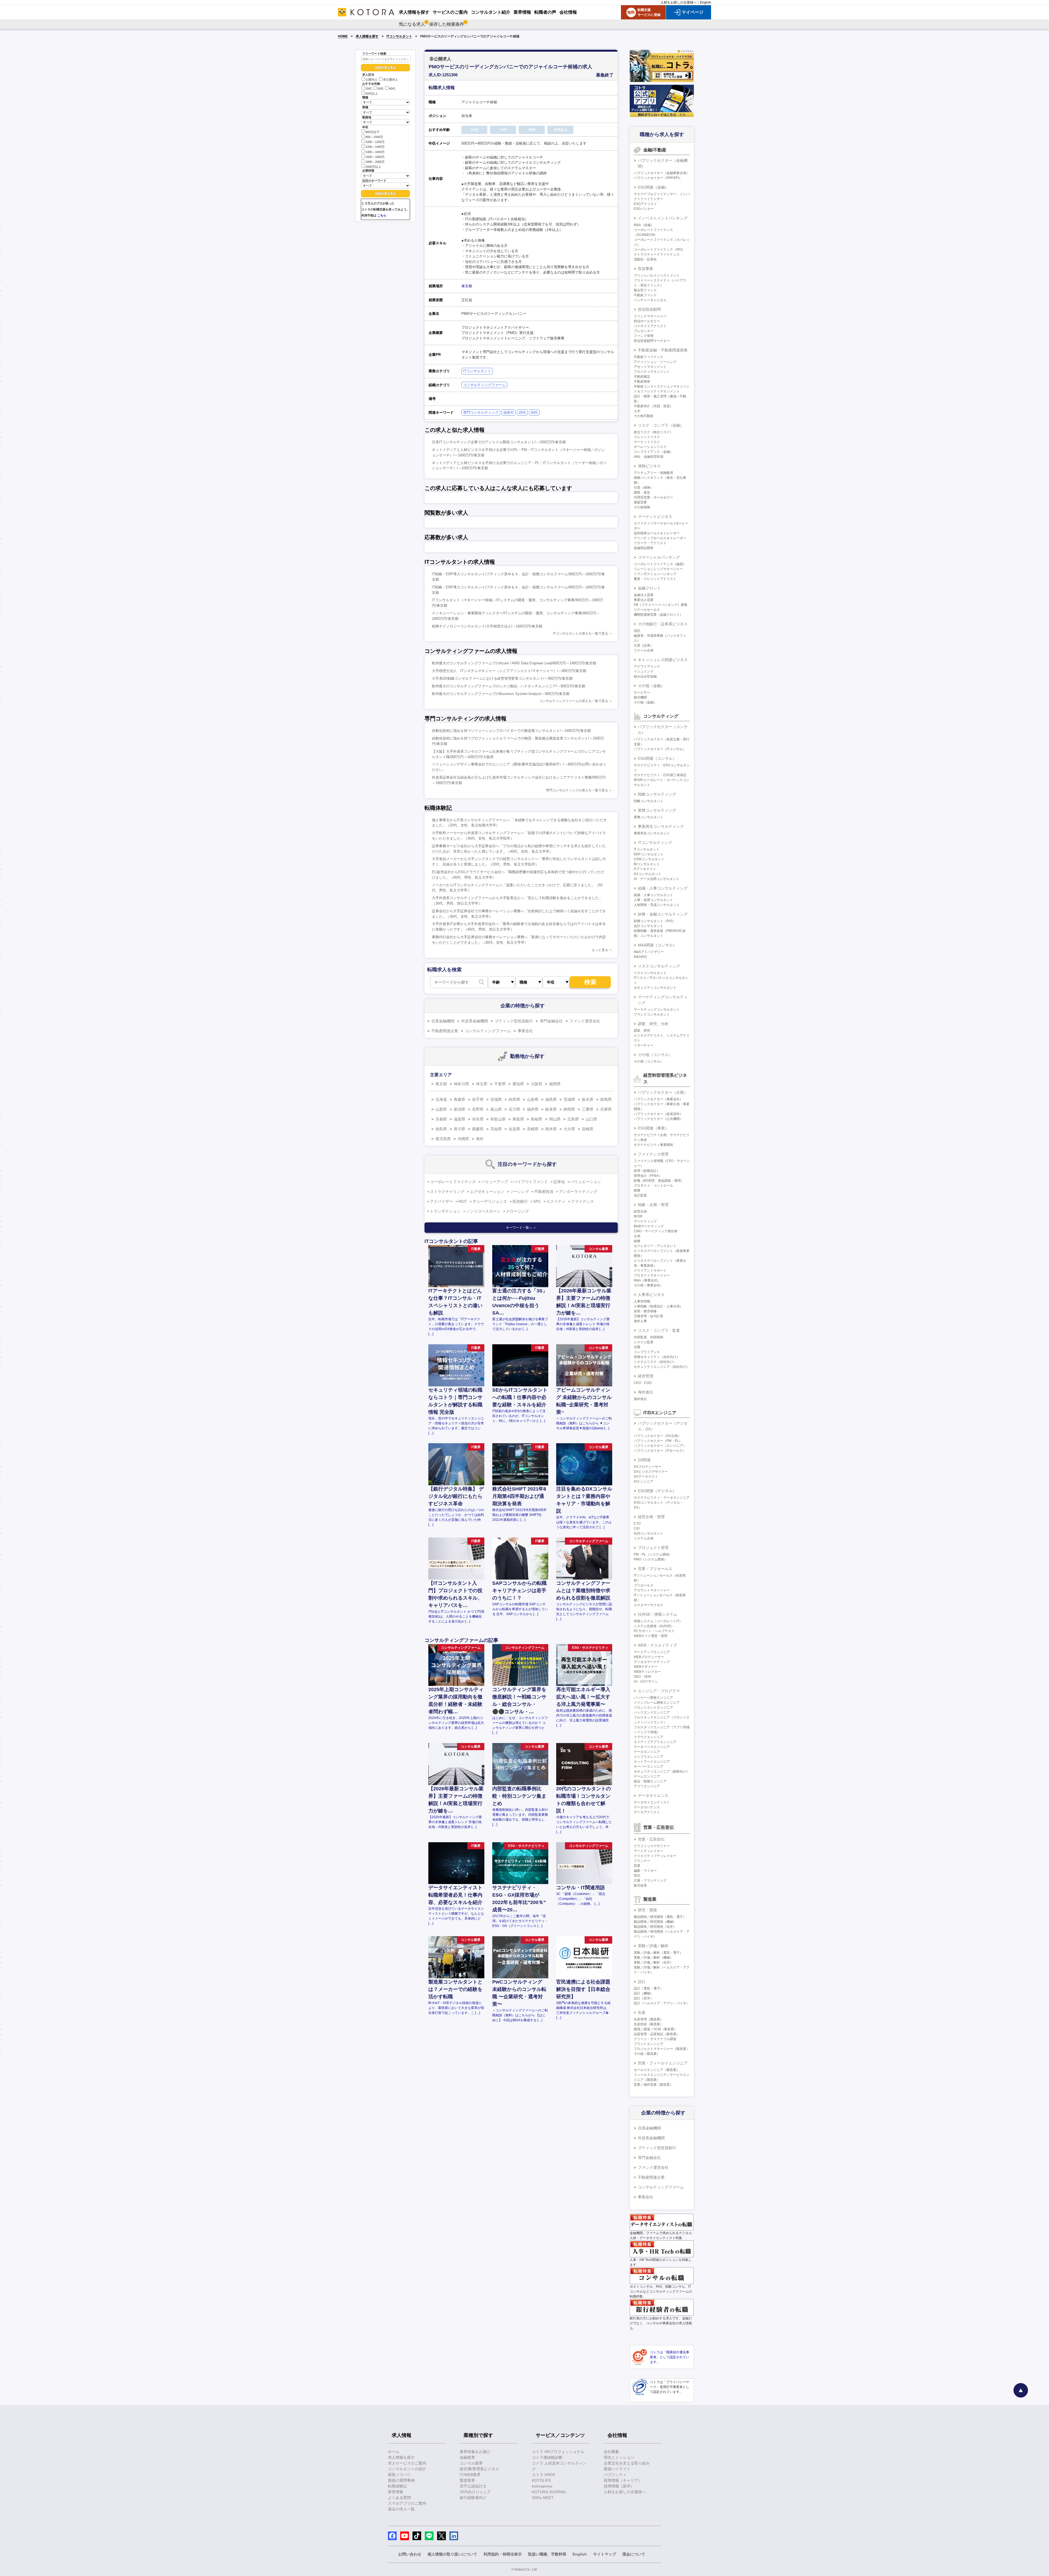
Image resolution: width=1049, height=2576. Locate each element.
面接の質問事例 (401, 2480)
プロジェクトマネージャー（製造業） (662, 2049)
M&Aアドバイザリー (649, 952)
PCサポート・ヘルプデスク (654, 1631)
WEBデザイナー (646, 1667)
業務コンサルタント (649, 817)
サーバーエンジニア (649, 1767)
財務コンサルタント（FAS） (655, 921)
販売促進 (640, 1885)
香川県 (459, 1129)
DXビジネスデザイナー (651, 1472)
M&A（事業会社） (647, 1280)
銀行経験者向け (473, 2498)
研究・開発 (647, 1910)
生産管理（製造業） (649, 2019)
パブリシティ (615, 2475)
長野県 (478, 1109)
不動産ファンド (645, 295)
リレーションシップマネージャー (658, 569)
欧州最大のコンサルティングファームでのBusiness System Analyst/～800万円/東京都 (501, 694)
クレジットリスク (647, 437)
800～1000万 (374, 137)
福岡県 (555, 1084)
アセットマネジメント (650, 367)
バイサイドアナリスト (650, 326)
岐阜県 (551, 1109)
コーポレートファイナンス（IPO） (659, 250)
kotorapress (542, 2486)
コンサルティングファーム (484, 385)
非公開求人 (391, 80)
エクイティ (556, 1201)
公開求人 (372, 80)
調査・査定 (642, 492)
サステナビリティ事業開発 (653, 1145)
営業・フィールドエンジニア (663, 2063)
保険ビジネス (649, 466)
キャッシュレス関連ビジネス (663, 660)
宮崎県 (588, 1129)
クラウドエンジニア (649, 1737)
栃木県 (588, 1099)
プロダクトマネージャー (652, 1275)
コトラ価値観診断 (547, 2457)
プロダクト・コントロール (653, 1186)
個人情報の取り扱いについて (452, 2554)
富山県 (496, 1109)
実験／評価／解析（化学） (653, 1962)
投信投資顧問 (649, 309)
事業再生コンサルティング (661, 826)
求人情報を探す (367, 36)
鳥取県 (518, 1119)
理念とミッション (619, 2457)
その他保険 (642, 507)
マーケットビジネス (655, 517)
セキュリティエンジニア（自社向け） (662, 1367)
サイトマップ (605, 2554)
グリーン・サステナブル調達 (655, 2039)
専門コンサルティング (481, 413)
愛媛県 (478, 1129)
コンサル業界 (471, 2463)
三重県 (588, 1109)
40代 (392, 89)
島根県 (537, 1119)
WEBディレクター (647, 1672)
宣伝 (637, 1876)
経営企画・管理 (651, 1517)
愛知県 (518, 1084)
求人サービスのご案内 (407, 2463)
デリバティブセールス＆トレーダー (660, 538)
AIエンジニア (643, 1481)
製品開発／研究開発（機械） (655, 1922)
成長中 (509, 413)
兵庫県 (606, 1109)
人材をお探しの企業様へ (679, 2)
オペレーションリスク (650, 447)
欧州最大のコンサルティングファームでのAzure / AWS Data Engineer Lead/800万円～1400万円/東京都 (514, 663)
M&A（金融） (644, 225)
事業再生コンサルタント (652, 833)
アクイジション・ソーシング (655, 362)
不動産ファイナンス (649, 357)
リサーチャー (644, 1045)
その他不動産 (644, 416)
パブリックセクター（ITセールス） (660, 1451)
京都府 (441, 1119)
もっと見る (600, 950)
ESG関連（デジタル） (657, 1491)
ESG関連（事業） (653, 1128)
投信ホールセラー (647, 321)
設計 (642, 1982)
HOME (343, 36)
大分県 (569, 1129)
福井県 (533, 1109)
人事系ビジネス (651, 1295)
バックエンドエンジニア (652, 1712)
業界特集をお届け (475, 2452)
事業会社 (525, 1031)
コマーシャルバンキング (659, 557)
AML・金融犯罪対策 (649, 457)
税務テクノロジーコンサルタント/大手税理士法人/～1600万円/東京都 (487, 626)
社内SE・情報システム (658, 1614)
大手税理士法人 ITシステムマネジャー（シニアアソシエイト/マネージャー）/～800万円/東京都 (509, 671)
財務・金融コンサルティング (663, 914)
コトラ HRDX (543, 2475)
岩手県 (478, 1099)
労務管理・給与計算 (649, 1316)
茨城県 (569, 1099)
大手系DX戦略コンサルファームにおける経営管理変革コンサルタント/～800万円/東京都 (502, 678)
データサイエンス (653, 1795)
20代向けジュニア (475, 2492)
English (705, 2)
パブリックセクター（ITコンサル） (660, 749)
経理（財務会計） (647, 1171)
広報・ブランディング (650, 1880)
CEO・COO (643, 1383)
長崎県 (533, 1129)
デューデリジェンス (490, 1201)
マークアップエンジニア (652, 1652)
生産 (642, 2012)
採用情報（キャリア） (623, 2480)
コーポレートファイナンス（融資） (660, 564)
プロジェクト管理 (653, 1548)
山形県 (533, 1099)
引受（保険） (644, 488)
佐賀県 (514, 1129)
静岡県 (569, 1109)
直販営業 (640, 502)
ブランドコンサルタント (652, 1014)
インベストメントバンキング (663, 218)
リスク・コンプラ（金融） (661, 425)
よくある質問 (399, 2498)
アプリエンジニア (647, 1786)
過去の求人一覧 (401, 2509)
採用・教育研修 (645, 1311)
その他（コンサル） (655, 1055)
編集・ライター (645, 1871)
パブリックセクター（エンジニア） (660, 1446)
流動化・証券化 (645, 259)
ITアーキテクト (645, 869)
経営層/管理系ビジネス (479, 2469)
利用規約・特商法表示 (503, 2554)
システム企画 (644, 1538)
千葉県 (500, 1084)
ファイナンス (582, 1201)
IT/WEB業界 (470, 2475)
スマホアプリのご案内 (407, 2503)
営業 (637, 1866)
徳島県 (441, 1129)
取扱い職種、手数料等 (547, 2554)
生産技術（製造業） (649, 2024)
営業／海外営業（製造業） (653, 2085)
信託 (637, 631)
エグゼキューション (487, 1192)
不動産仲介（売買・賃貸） (653, 406)
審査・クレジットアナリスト (655, 579)
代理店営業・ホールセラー (653, 497)
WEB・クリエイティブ (657, 1645)
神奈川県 (461, 1084)
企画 (637, 1236)
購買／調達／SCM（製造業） (655, 2029)
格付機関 (640, 697)
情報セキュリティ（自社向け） (657, 1357)
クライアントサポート (650, 1271)
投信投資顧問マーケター (652, 341)
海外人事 (640, 1321)
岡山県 (555, 1119)
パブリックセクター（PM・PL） (658, 1441)
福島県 (551, 1099)
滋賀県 (459, 1119)
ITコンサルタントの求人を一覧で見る (581, 633)
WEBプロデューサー (649, 1657)
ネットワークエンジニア (652, 1762)
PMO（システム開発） (651, 1559)
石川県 (514, 1109)
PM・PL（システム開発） (653, 1554)
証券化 (559, 1182)
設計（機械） (644, 1993)
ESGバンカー (644, 209)
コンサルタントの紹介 (407, 2469)
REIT (463, 1201)
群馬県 (606, 1099)
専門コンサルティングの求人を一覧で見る (577, 790)
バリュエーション (586, 1182)
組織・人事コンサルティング (663, 888)
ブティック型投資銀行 (514, 1021)
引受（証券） (644, 646)
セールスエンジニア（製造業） (657, 2070)
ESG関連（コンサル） (657, 758)
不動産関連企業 (445, 1031)
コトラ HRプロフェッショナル (558, 2452)
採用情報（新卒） (619, 2486)
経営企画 (640, 1211)
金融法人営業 (644, 595)
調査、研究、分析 (653, 1024)
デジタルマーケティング (652, 1662)
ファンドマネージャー (650, 316)
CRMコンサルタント (649, 859)
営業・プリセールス (655, 1569)
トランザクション (445, 1211)
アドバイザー (441, 1201)
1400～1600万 (375, 152)
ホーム (394, 2452)
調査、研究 (642, 1031)
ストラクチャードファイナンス (657, 254)
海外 (480, 1139)
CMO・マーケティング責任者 (656, 1231)
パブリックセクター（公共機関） (658, 1119)
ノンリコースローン (483, 1211)
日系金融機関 (443, 1021)
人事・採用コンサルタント (653, 900)
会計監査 (640, 1195)
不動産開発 (642, 382)
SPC (537, 1201)
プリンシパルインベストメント (657, 275)
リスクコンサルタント (650, 973)
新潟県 (459, 1109)
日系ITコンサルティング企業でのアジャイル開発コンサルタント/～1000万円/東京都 (499, 442)
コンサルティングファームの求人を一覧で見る (574, 701)
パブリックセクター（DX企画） (657, 1436)
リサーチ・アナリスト (650, 543)
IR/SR (638, 1216)
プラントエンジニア (649, 2044)
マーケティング (645, 1221)
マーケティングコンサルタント (657, 1010)
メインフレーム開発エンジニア (657, 1703)
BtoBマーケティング (649, 1226)
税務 (637, 1190)
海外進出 (646, 1392)
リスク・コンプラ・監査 (659, 1330)
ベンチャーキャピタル (650, 300)
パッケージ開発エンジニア (653, 1698)
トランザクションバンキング (655, 574)
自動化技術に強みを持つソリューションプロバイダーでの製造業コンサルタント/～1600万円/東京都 (511, 731)
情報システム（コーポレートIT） (658, 1621)
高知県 (496, 1129)
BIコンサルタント (647, 864)
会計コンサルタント (649, 926)
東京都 (467, 286)
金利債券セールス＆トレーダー (657, 533)
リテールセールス (647, 610)
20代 (369, 89)
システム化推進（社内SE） (654, 1626)
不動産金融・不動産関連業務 (663, 350)
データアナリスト (647, 1812)
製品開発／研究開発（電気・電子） (660, 1917)
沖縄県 (463, 1139)
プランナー (642, 1861)
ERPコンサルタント (649, 854)
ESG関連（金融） (653, 187)
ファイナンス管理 (653, 1154)
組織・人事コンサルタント (653, 895)
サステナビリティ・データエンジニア (662, 1498)
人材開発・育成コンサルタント (657, 905)
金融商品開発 (644, 548)
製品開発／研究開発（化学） (655, 1927)
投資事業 (646, 269)
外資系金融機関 (475, 1021)
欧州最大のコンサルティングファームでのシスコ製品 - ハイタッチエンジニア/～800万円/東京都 (509, 686)
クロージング (517, 1211)
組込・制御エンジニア (650, 1781)
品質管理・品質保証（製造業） (657, 2034)
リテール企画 (644, 650)
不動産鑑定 (642, 377)
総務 (637, 1241)
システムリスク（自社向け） (655, 1362)
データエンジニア (647, 1752)
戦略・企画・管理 (653, 1205)
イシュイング (644, 671)
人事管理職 (642, 1301)
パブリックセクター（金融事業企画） (662, 173)
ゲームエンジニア (647, 1776)
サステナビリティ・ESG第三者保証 (660, 775)
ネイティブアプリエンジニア (655, 1742)
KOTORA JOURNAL (549, 2492)
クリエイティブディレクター (655, 1856)
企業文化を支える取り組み (627, 2463)
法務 (637, 1347)
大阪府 (537, 1084)
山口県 (591, 1119)
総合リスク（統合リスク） (653, 432)
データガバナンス (647, 1807)
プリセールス (644, 1585)
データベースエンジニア (652, 1747)
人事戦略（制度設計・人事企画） (658, 1306)
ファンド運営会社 (585, 1021)
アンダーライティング (578, 1192)
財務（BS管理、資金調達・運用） (659, 1181)
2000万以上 (373, 167)
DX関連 (644, 1460)
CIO (637, 1528)
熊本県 (551, 1129)
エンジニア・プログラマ (659, 1691)
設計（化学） (644, 1998)
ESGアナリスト (645, 204)
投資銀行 (520, 1201)
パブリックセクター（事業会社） (658, 1099)
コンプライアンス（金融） (653, 452)
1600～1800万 (375, 157)
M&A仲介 (641, 957)
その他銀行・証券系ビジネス (663, 624)
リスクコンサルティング (659, 966)
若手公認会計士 (473, 2486)
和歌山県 (498, 1119)
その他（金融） (651, 686)
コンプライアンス (647, 1352)
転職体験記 (397, 2486)
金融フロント (649, 588)
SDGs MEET (543, 2498)
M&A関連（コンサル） (657, 945)
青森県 (459, 1099)
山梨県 (441, 1109)
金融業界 (467, 2457)
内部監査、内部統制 (649, 1337)
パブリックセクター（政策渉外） (658, 1114)
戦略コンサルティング (657, 794)
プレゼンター (644, 331)
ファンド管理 (644, 336)
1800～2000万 (375, 162)
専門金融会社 (551, 1021)
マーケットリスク (647, 442)
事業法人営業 (644, 600)
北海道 (441, 1099)
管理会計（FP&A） (648, 1176)
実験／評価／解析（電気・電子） (658, 1953)
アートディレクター (649, 1851)
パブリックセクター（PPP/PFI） (658, 178)
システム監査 (644, 1342)
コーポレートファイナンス (453, 1182)
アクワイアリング (647, 667)
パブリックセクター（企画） (663, 1092)
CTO (637, 1524)
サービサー (642, 693)
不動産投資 (544, 1192)
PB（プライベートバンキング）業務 (661, 605)
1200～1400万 (375, 147)
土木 (637, 411)
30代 (380, 89)
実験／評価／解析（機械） (653, 1958)
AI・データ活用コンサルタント (657, 879)
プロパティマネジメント (652, 372)
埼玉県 (482, 1084)
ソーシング (519, 1192)
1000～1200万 (375, 142)
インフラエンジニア (649, 1757)
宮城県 (496, 1099)
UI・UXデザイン (646, 1682)
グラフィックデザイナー (652, 1846)
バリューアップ (495, 1182)
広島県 (573, 1119)
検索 (590, 982)
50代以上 (372, 93)
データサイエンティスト (652, 1802)
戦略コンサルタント (649, 801)
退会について (634, 2554)
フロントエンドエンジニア (653, 1707)
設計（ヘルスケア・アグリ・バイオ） (662, 2003)
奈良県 (478, 1119)
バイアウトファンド (531, 1182)
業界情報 (396, 2492)
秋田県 (514, 1099)
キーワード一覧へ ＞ (521, 1228)
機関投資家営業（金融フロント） (658, 615)
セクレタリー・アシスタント (655, 1246)
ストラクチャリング (447, 1192)
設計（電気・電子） (649, 1988)
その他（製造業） (647, 2054)
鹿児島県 (443, 1139)
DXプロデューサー (648, 1467)
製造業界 (467, 2480)
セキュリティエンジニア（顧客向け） (662, 1771)
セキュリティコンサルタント (655, 988)
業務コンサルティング (657, 810)
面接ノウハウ (399, 2475)
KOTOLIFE (541, 2480)
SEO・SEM (642, 1677)
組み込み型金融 (645, 676)
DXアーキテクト (646, 1477)
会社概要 (611, 2452)
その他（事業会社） (649, 1285)
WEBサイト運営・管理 (651, 1636)
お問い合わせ (410, 2554)
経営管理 (646, 1376)
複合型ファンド (645, 290)
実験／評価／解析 (653, 1946)
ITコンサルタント (399, 36)
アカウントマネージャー (652, 1590)
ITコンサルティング (655, 843)
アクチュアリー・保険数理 (653, 473)
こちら (382, 215)
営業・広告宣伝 (651, 1839)
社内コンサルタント (649, 1533)
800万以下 (372, 132)
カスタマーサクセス (649, 1605)
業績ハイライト (617, 2469)
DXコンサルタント (648, 874)
